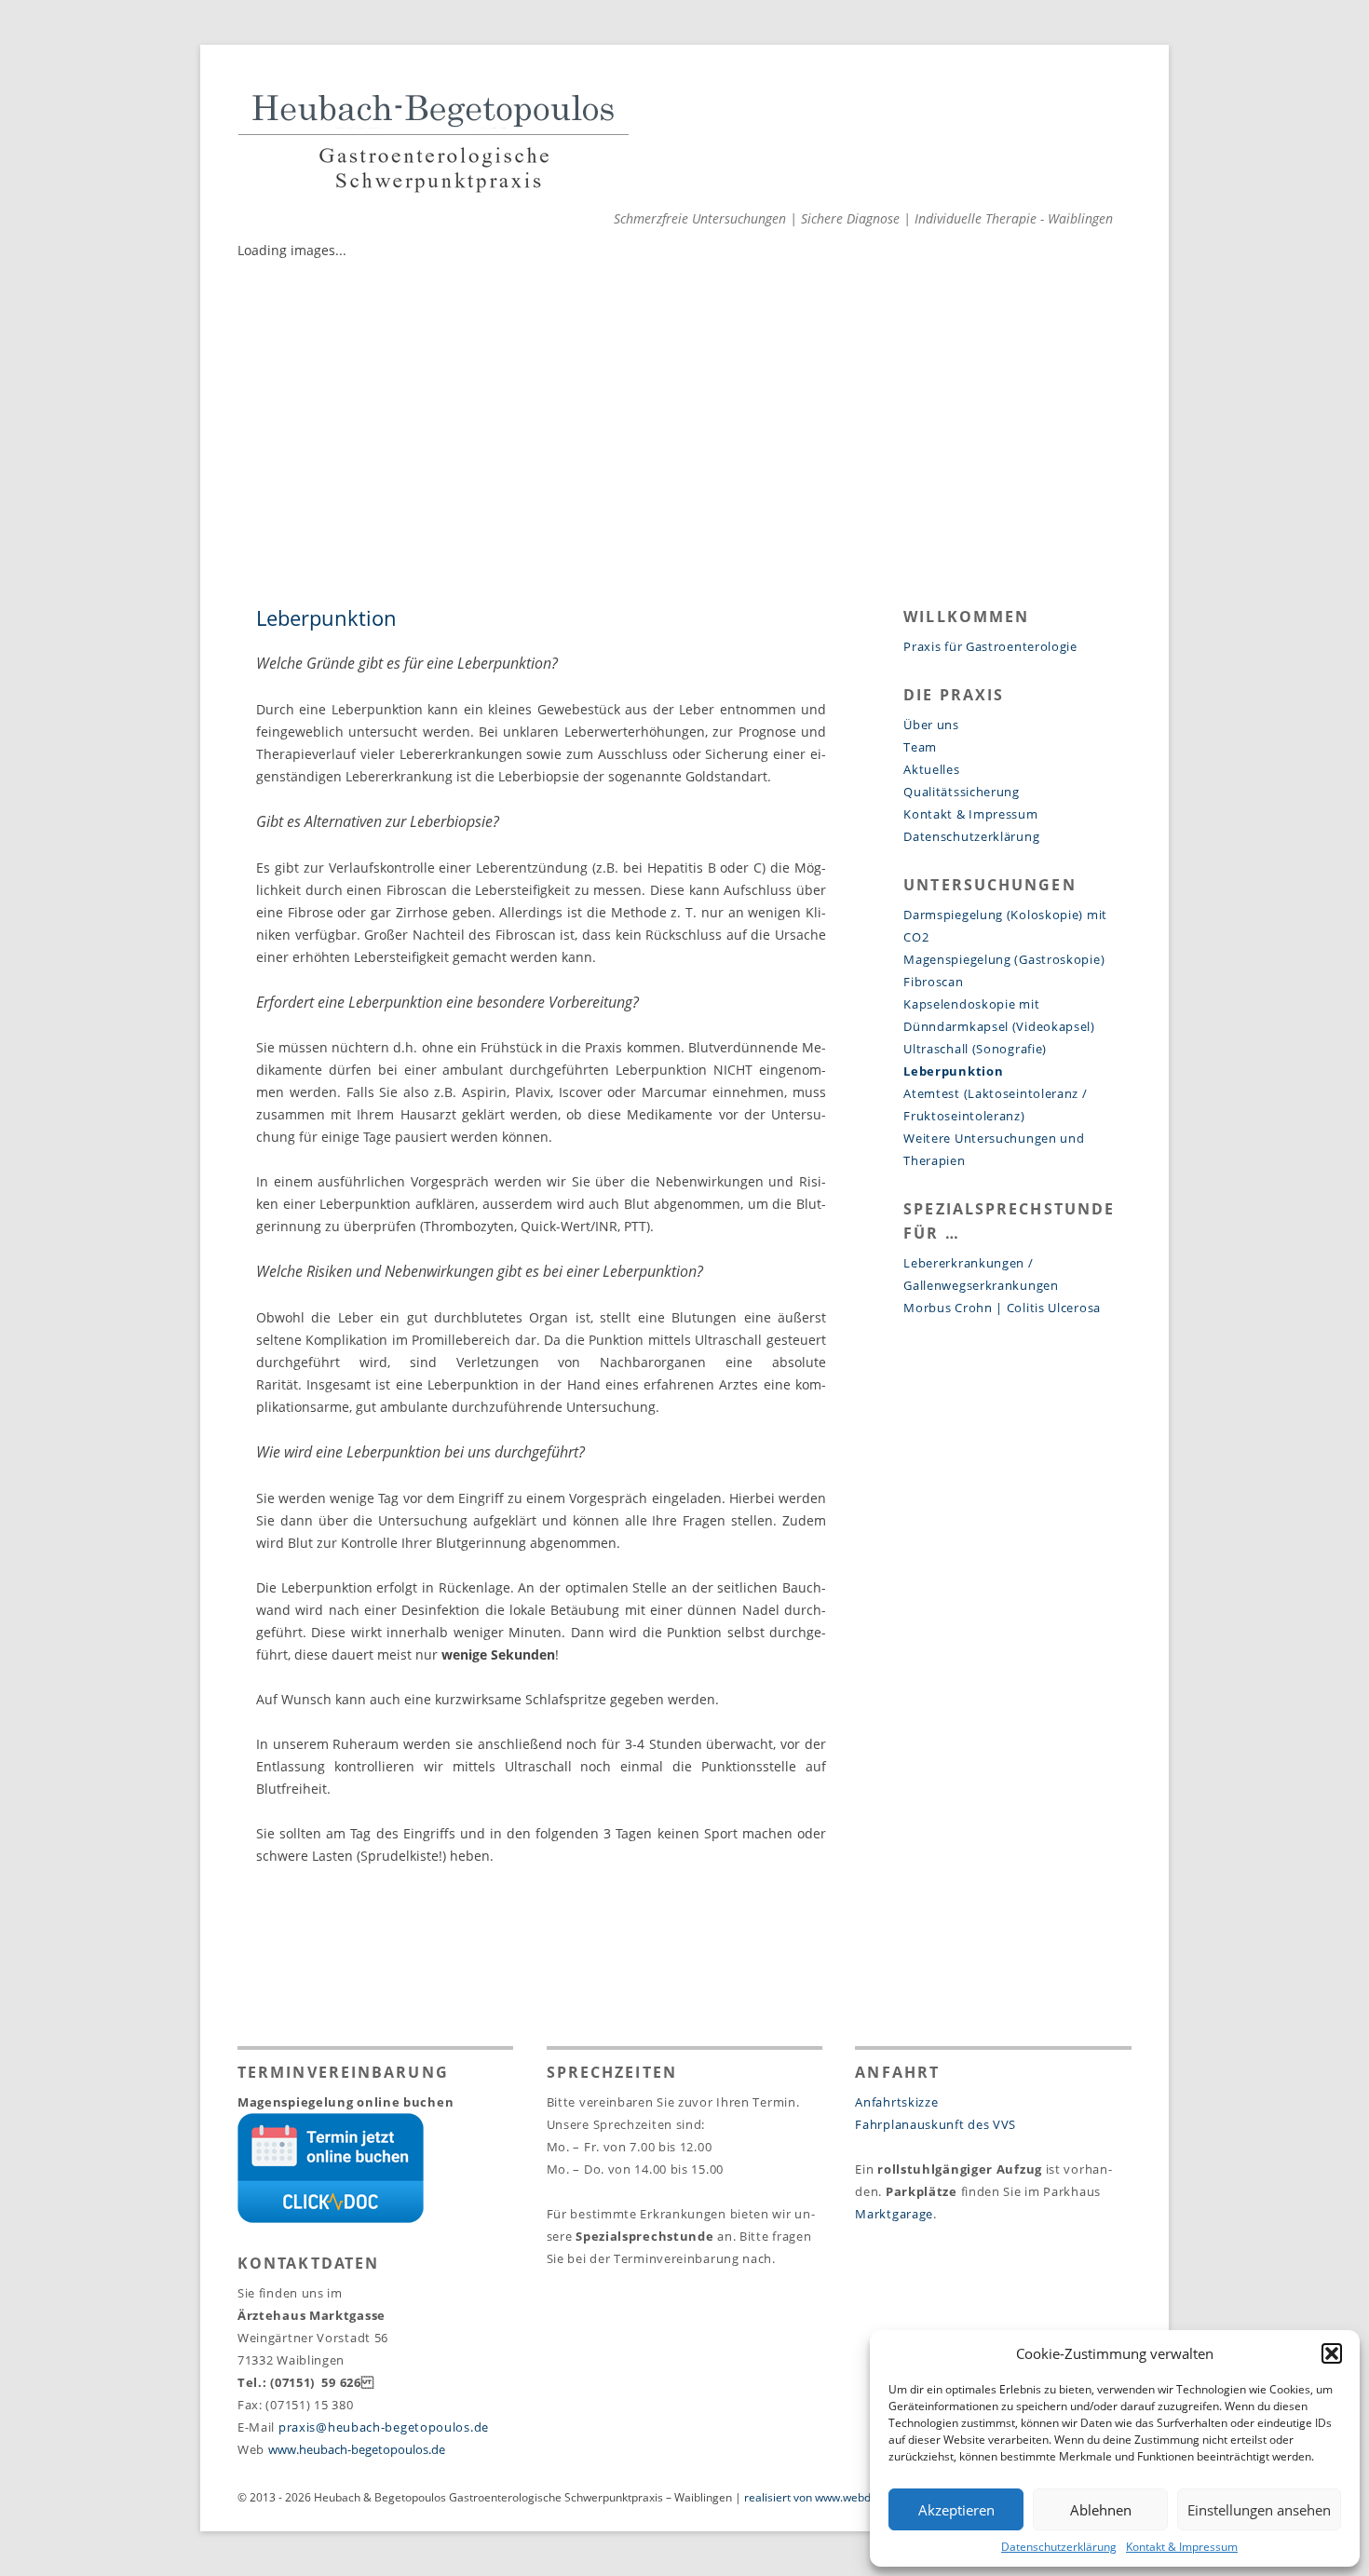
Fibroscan (933, 982)
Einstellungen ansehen (1259, 2510)
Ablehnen (1101, 2510)
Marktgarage (894, 2214)
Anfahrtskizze (896, 2102)
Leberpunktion (953, 1071)
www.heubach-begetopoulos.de (357, 2449)
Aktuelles (931, 769)
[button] (1332, 2353)
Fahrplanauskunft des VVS (935, 2124)
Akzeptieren (956, 2510)
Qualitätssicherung (962, 792)
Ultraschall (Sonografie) (975, 1049)
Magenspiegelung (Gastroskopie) (1004, 959)
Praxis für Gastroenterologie (990, 646)
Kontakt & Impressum (1182, 2547)
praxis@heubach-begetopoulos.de (384, 2427)
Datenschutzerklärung (1059, 2547)
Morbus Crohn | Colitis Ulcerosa (1002, 1308)
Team (920, 747)
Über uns (931, 725)
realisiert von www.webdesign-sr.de (836, 2497)
